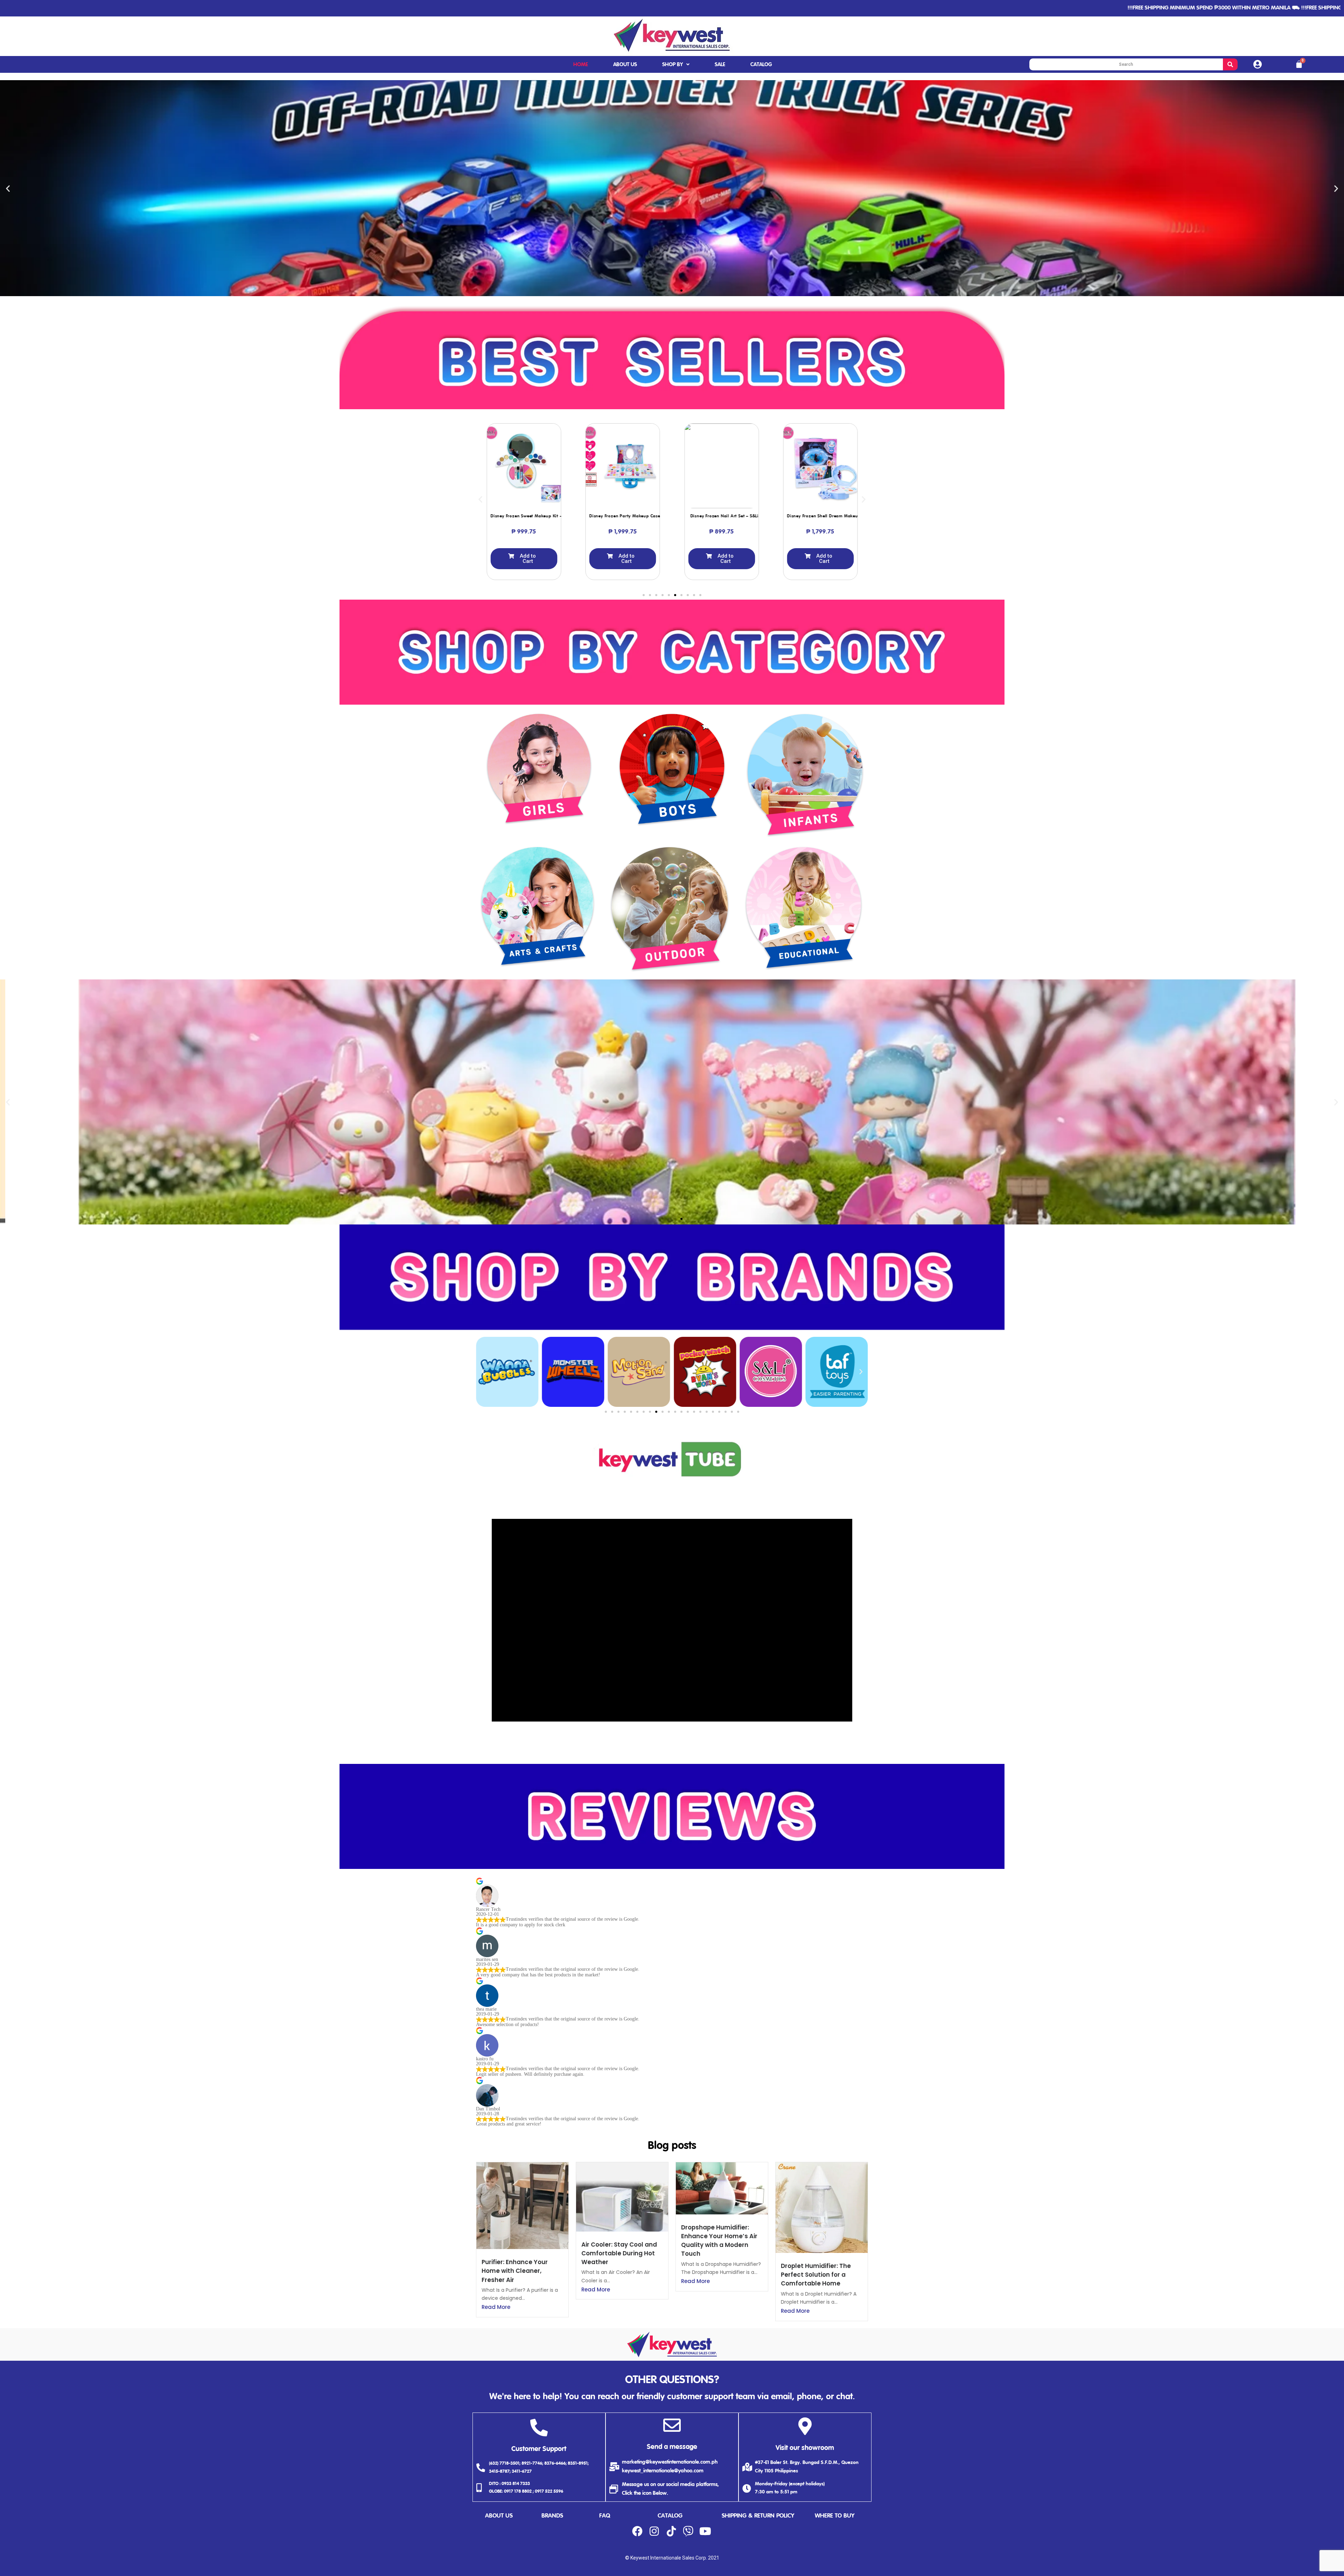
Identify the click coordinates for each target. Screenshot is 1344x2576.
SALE (720, 65)
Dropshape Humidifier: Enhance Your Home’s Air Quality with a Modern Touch (719, 2241)
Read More (496, 2307)
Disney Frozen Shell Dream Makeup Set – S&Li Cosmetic (647, 516)
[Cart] (1299, 64)
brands (552, 2516)
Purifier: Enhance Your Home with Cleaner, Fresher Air (515, 2271)
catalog (670, 2516)
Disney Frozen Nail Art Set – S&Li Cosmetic (537, 516)
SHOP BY (673, 65)
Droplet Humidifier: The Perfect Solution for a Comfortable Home (816, 2275)
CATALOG (761, 65)
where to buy (835, 2516)
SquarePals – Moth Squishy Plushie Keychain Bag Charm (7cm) (853, 516)
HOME (581, 65)
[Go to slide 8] (688, 595)
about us (499, 2516)
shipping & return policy (758, 2516)
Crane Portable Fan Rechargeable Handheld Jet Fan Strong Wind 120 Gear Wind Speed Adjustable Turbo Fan (80, 2555)
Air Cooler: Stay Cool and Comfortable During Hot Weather (619, 2253)
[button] (663, 291)
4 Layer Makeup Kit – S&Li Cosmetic (734, 516)
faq (605, 2516)
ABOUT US (625, 65)
